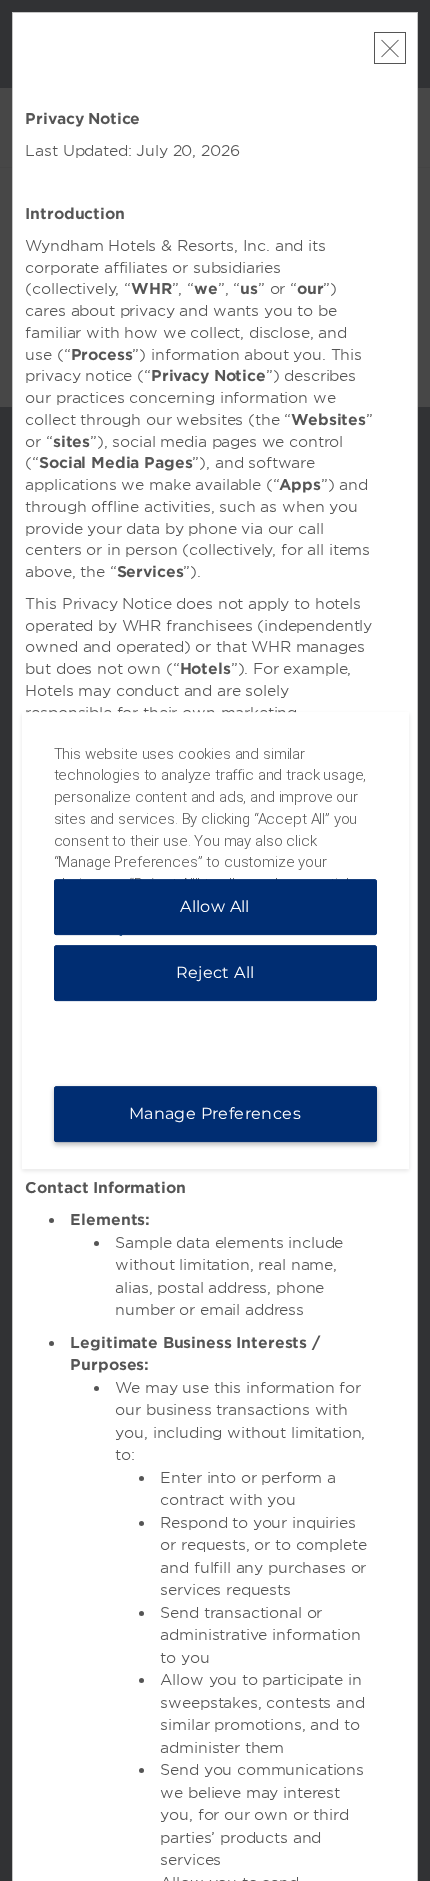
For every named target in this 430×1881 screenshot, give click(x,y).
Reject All (215, 972)
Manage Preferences (215, 1113)
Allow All (215, 906)
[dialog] (215, 941)
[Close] (390, 48)
